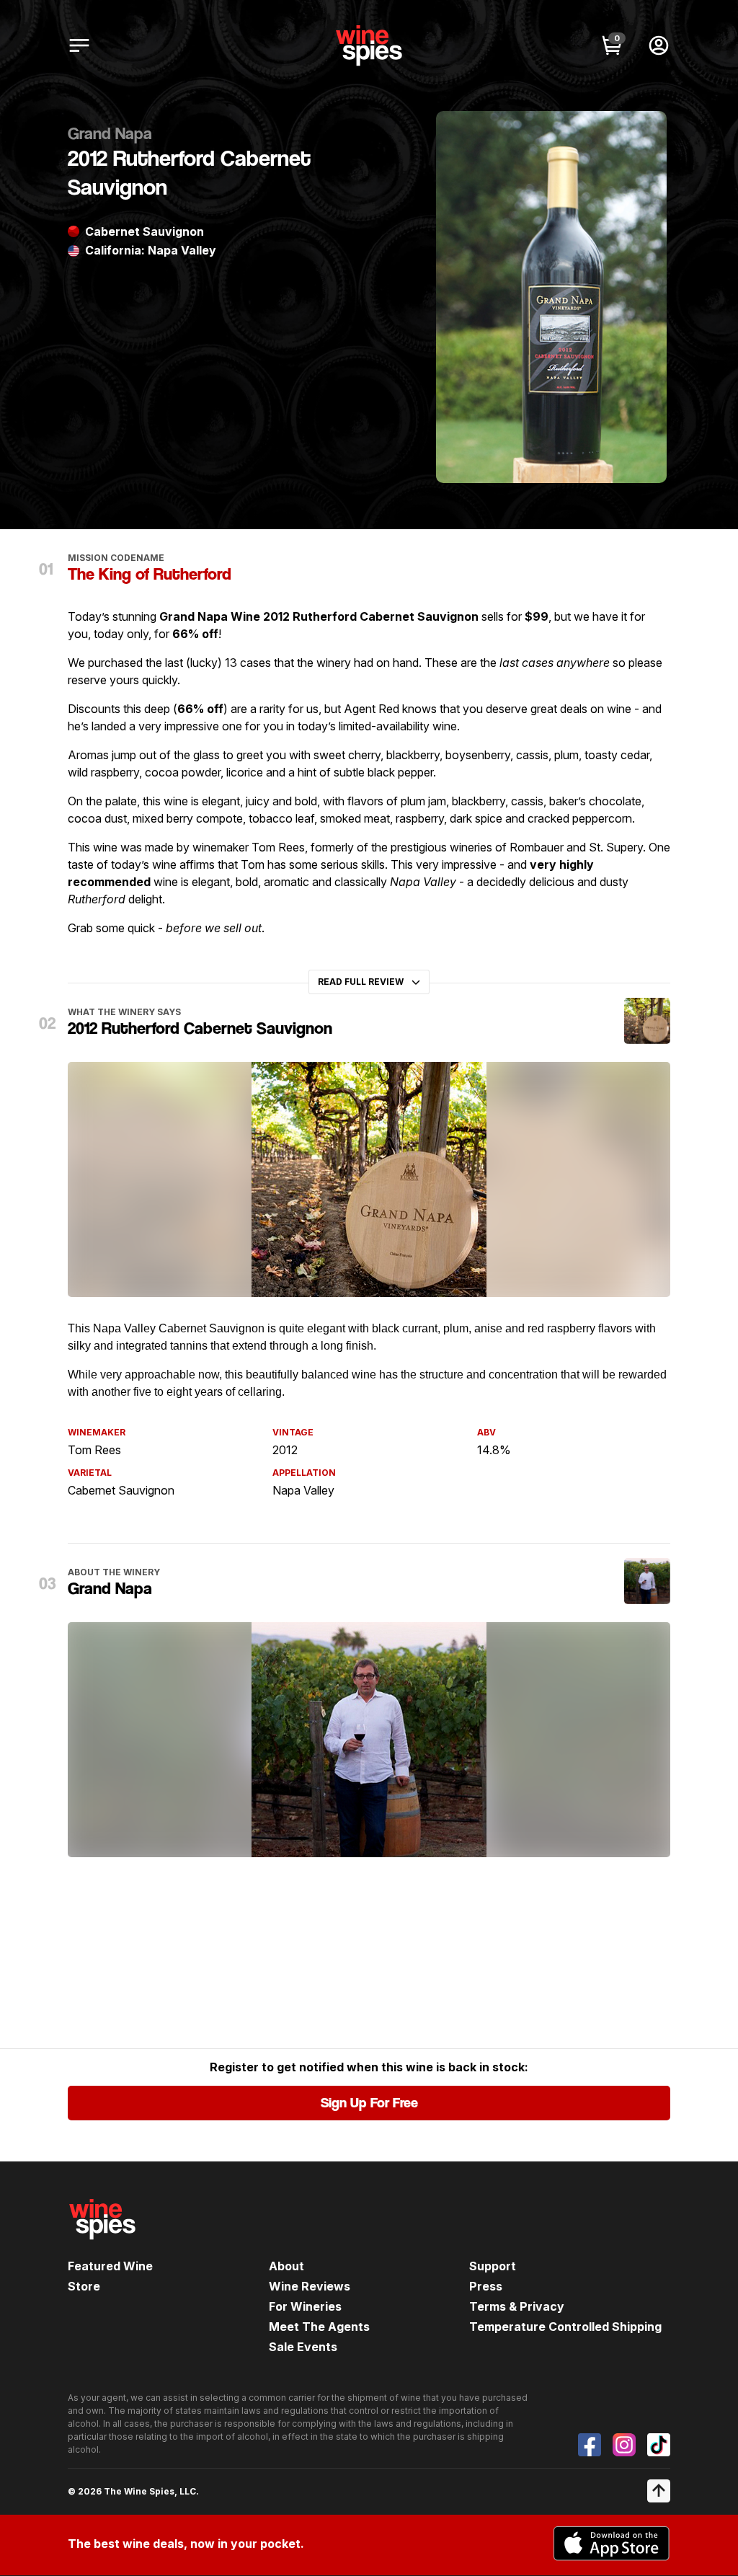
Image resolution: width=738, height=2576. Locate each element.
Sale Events (303, 2347)
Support (493, 2266)
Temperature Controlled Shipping (565, 2327)
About (286, 2266)
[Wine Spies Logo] (102, 2249)
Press (486, 2286)
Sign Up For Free (369, 2103)
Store (84, 2286)
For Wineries (305, 2306)
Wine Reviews (310, 2286)
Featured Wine (110, 2266)
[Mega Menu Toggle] (79, 45)
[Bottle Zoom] (644, 134)
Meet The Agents (319, 2327)
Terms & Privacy (517, 2306)
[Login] (659, 45)
